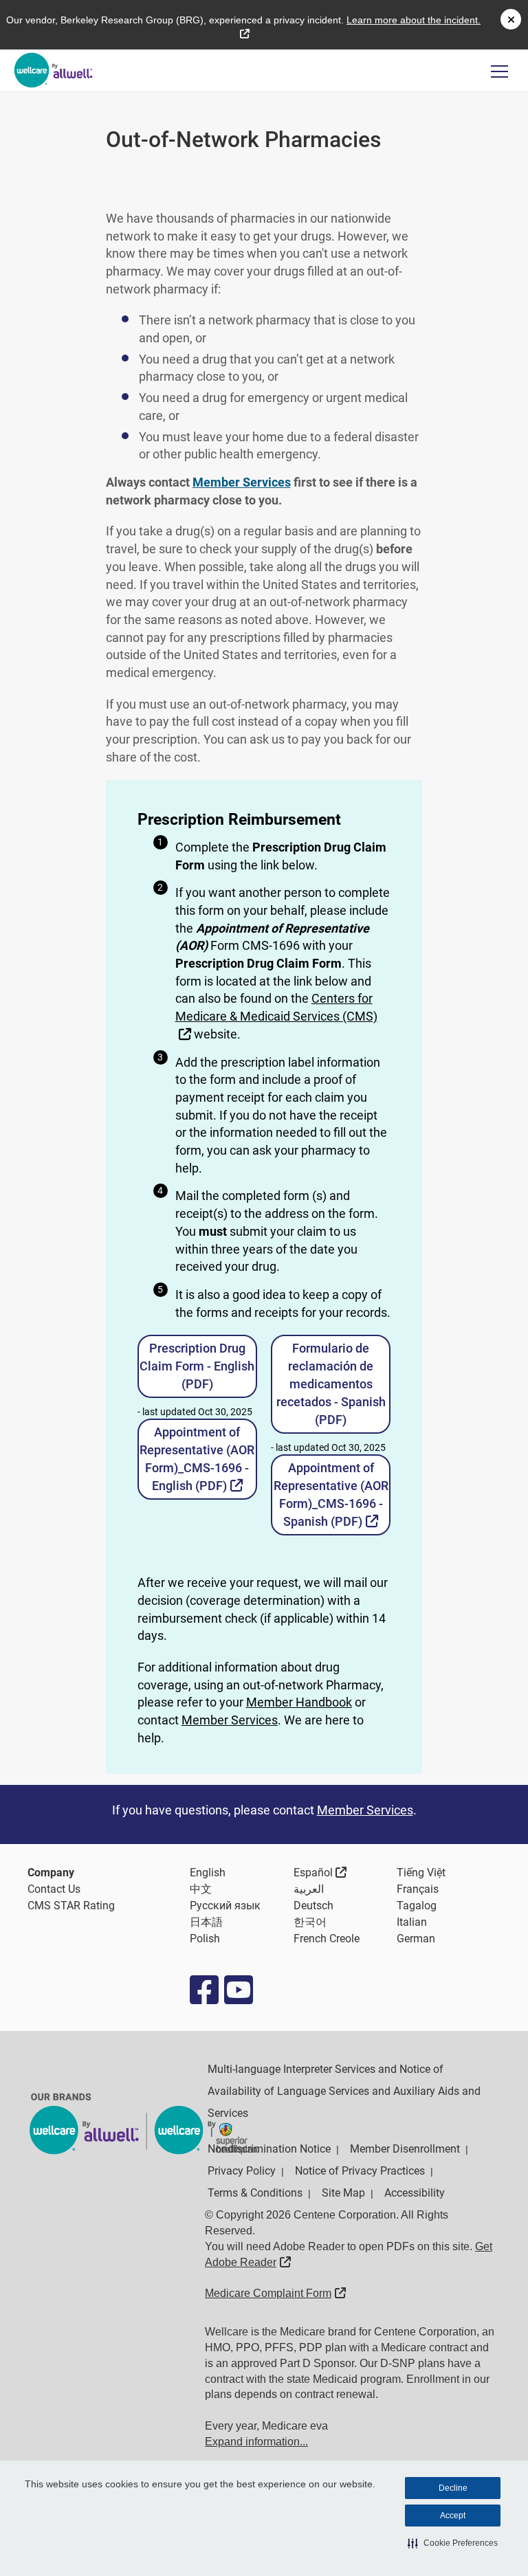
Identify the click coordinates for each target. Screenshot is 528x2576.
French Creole (327, 1939)
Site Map (343, 2193)
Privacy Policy (242, 2171)
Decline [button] (453, 2488)
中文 (201, 1889)
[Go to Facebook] (203, 1990)
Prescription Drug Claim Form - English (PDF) (197, 1366)
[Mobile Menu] (500, 71)
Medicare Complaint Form (275, 2293)
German (416, 1939)
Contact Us (54, 1889)
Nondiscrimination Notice (269, 2149)
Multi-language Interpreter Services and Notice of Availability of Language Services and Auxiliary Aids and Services (344, 2091)
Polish (205, 1939)
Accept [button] (453, 2516)
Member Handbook (299, 1702)
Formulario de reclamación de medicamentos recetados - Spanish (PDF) (331, 1384)
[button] (453, 2543)
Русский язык (225, 1906)
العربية (309, 1889)
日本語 (206, 1922)
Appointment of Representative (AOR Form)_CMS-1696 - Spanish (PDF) (332, 1495)
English (208, 1873)
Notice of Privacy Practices (360, 2171)
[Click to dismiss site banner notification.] (511, 19)
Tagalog (417, 1906)
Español (320, 1872)
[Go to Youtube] (238, 1990)
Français (418, 1889)
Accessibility (415, 2193)
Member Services (230, 1720)
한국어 (310, 1922)
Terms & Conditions (255, 2193)
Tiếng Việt (421, 1873)
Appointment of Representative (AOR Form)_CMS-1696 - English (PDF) (198, 1459)
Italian (412, 1922)
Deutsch (313, 1906)
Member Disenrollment (405, 2149)
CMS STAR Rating (71, 1906)
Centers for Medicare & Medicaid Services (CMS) (276, 1015)
